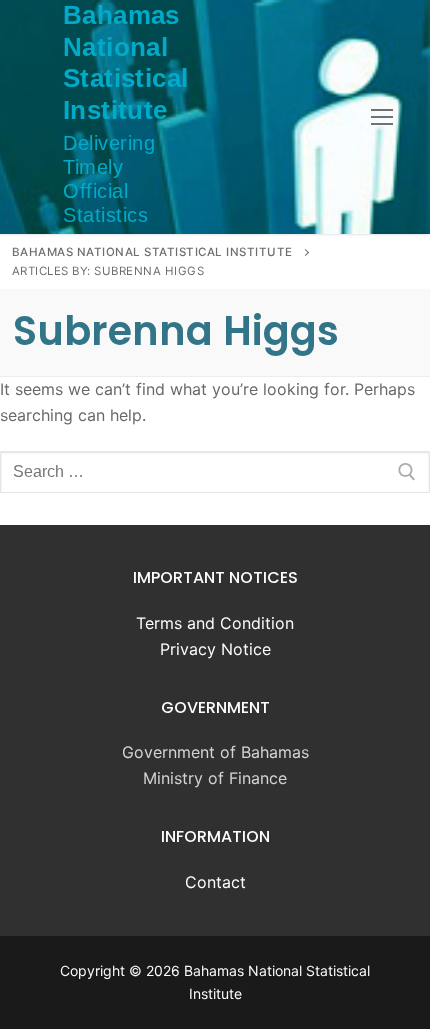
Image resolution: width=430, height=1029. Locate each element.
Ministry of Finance (215, 778)
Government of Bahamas (215, 752)
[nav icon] (382, 117)
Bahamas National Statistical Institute (125, 62)
